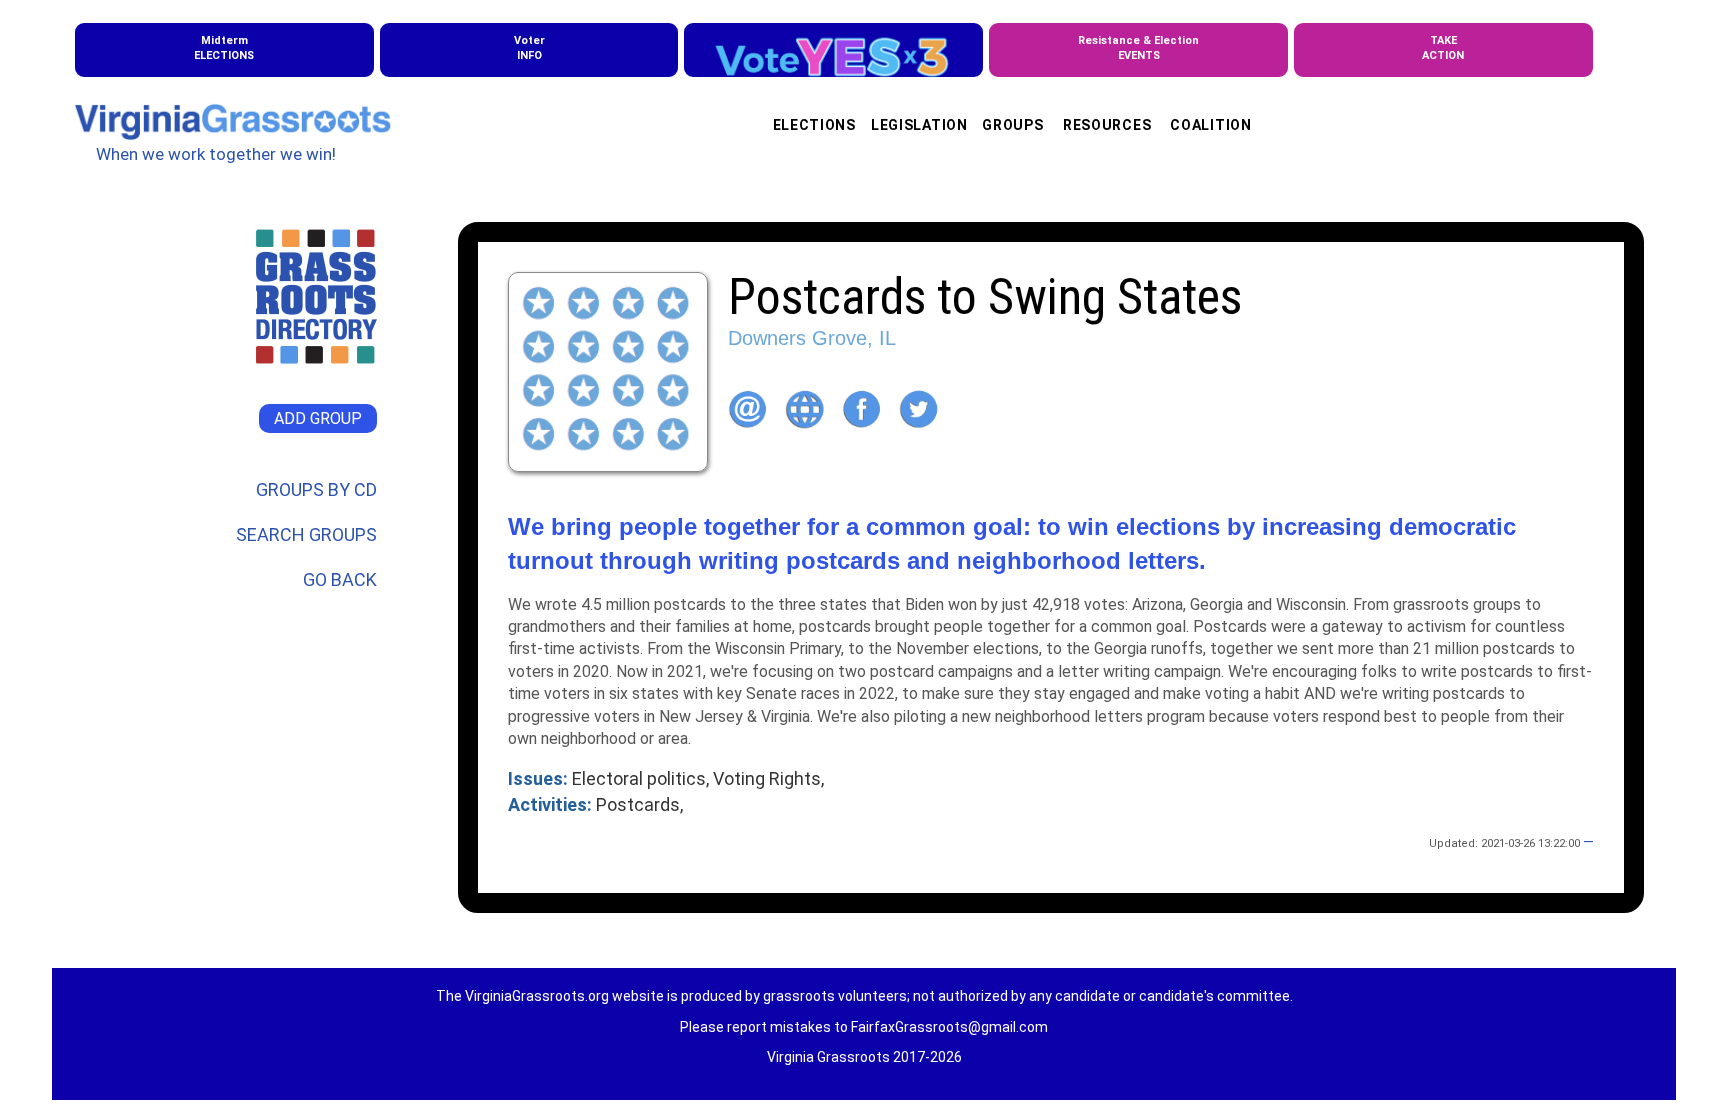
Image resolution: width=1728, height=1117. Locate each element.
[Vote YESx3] (833, 50)
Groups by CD (316, 489)
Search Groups (306, 534)
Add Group (318, 418)
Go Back (340, 579)
